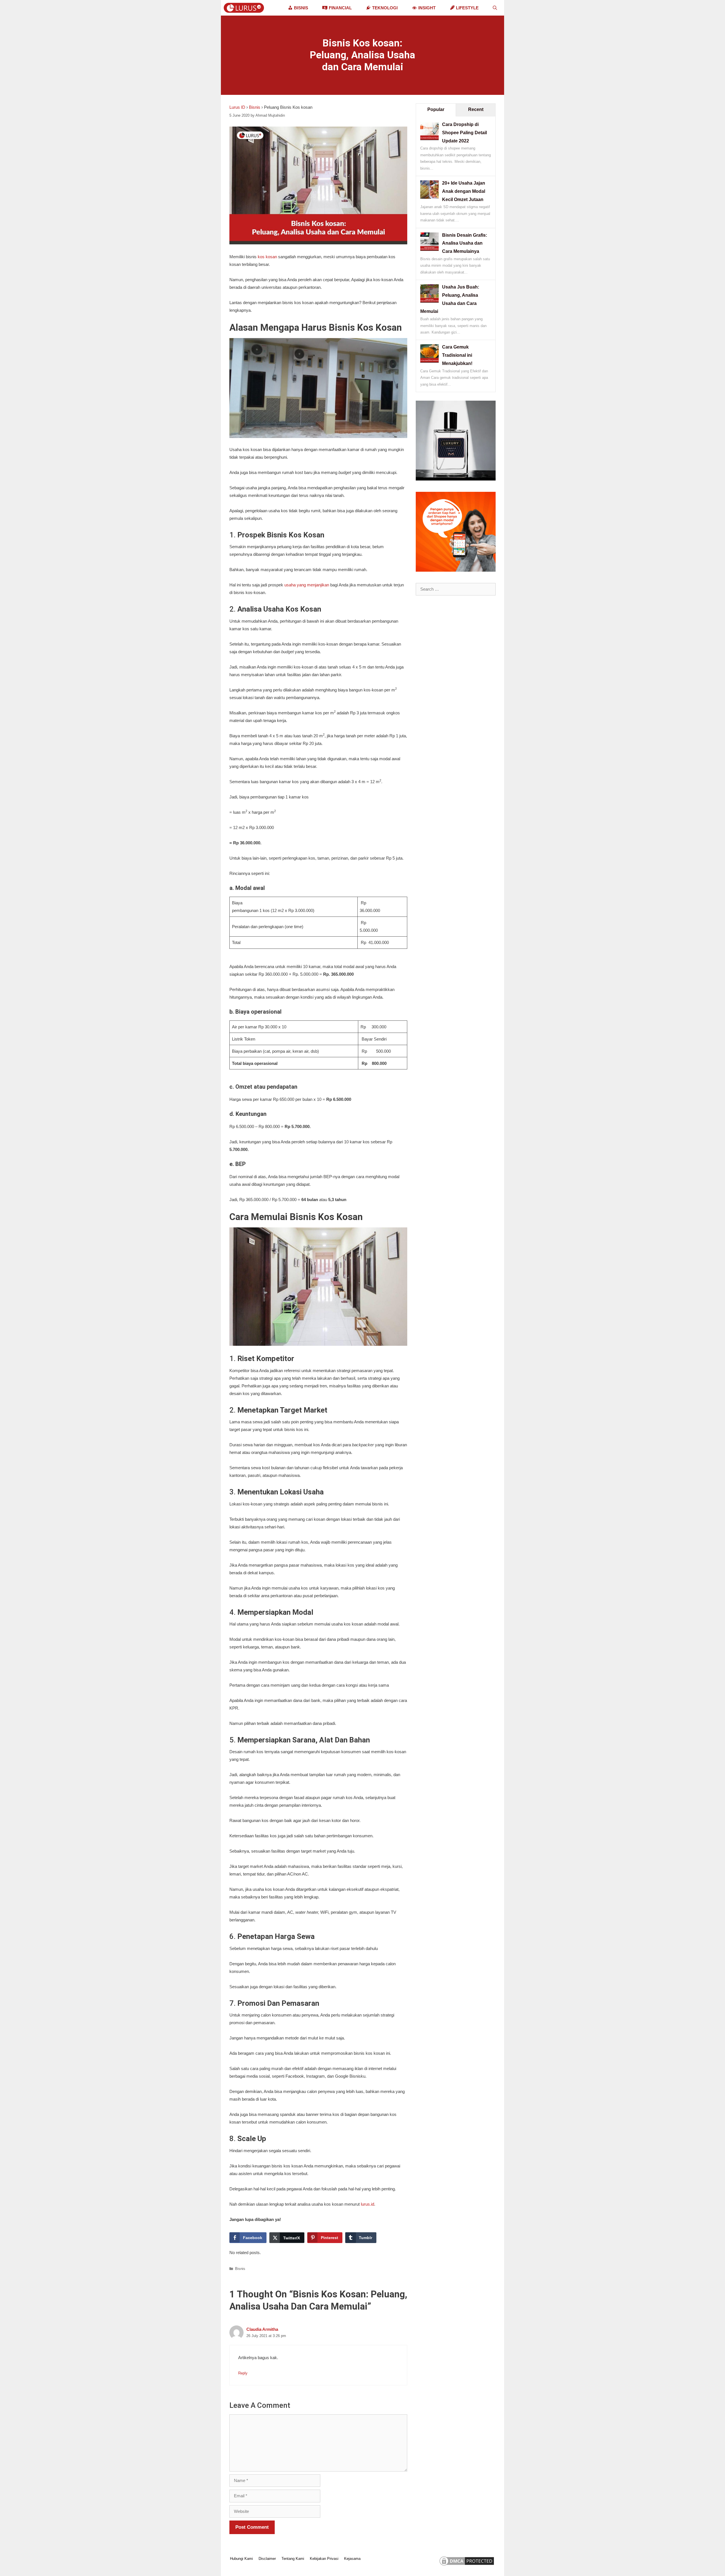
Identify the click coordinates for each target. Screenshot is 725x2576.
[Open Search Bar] (495, 8)
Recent (476, 109)
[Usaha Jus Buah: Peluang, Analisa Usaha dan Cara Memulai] (429, 301)
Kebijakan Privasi (324, 2559)
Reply (243, 2373)
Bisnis (255, 107)
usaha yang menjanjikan (307, 585)
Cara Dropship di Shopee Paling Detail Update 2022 (464, 133)
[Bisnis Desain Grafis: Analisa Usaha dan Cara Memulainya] (429, 249)
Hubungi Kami (241, 2559)
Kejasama (352, 2559)
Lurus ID (237, 107)
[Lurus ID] (245, 8)
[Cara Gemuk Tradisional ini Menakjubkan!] (429, 361)
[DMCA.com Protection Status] (467, 2565)
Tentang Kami (293, 2559)
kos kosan (267, 257)
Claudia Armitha (262, 2329)
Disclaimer (267, 2559)
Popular (436, 109)
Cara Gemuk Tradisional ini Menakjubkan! (457, 355)
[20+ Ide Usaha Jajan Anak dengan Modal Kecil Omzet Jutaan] (429, 197)
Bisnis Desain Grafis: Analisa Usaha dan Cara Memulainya (465, 243)
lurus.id (367, 2204)
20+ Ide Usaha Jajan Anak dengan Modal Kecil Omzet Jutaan (464, 191)
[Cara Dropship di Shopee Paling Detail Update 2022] (429, 139)
